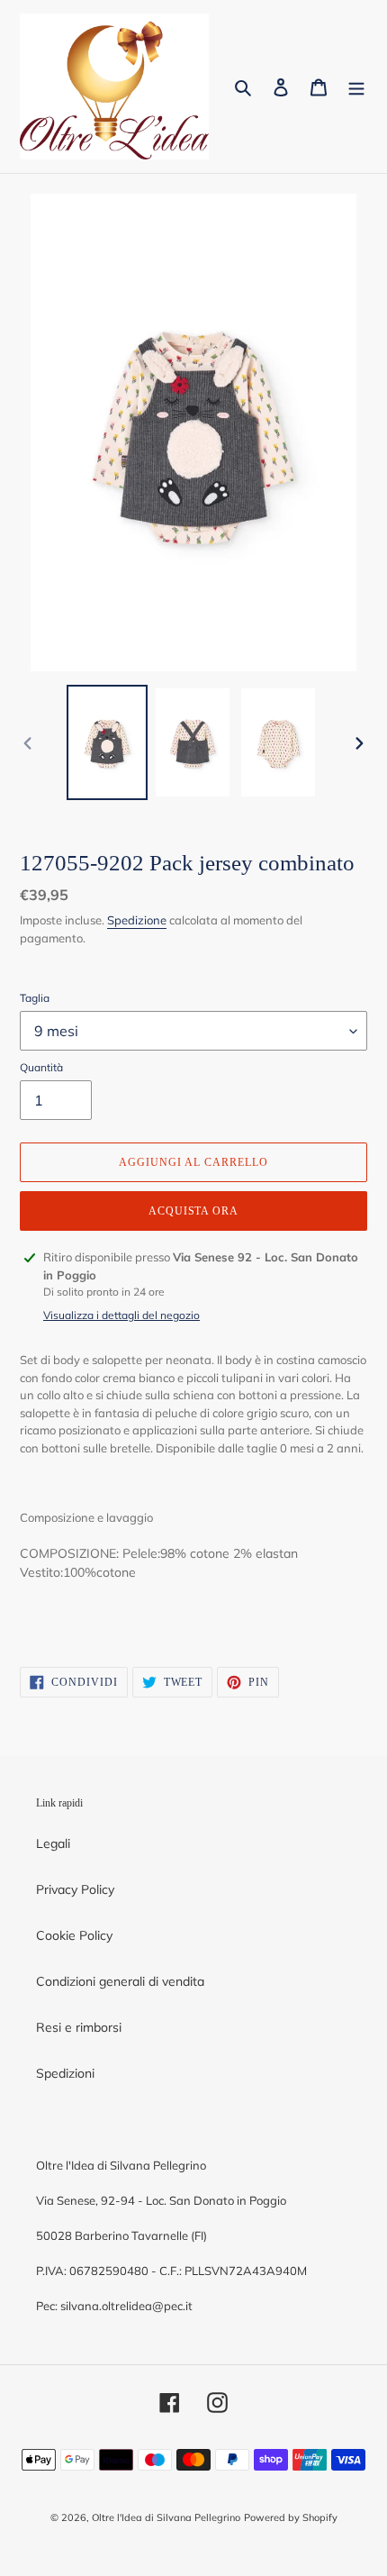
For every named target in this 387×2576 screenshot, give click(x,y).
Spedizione (137, 920)
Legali (53, 1843)
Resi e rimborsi (79, 2027)
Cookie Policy (74, 1935)
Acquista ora (194, 1211)
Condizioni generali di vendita (120, 1981)
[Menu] (356, 86)
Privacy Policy (75, 1889)
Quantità (41, 1067)
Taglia (35, 998)
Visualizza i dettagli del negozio (121, 1315)
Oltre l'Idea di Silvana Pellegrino (166, 2517)
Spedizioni (65, 2073)
